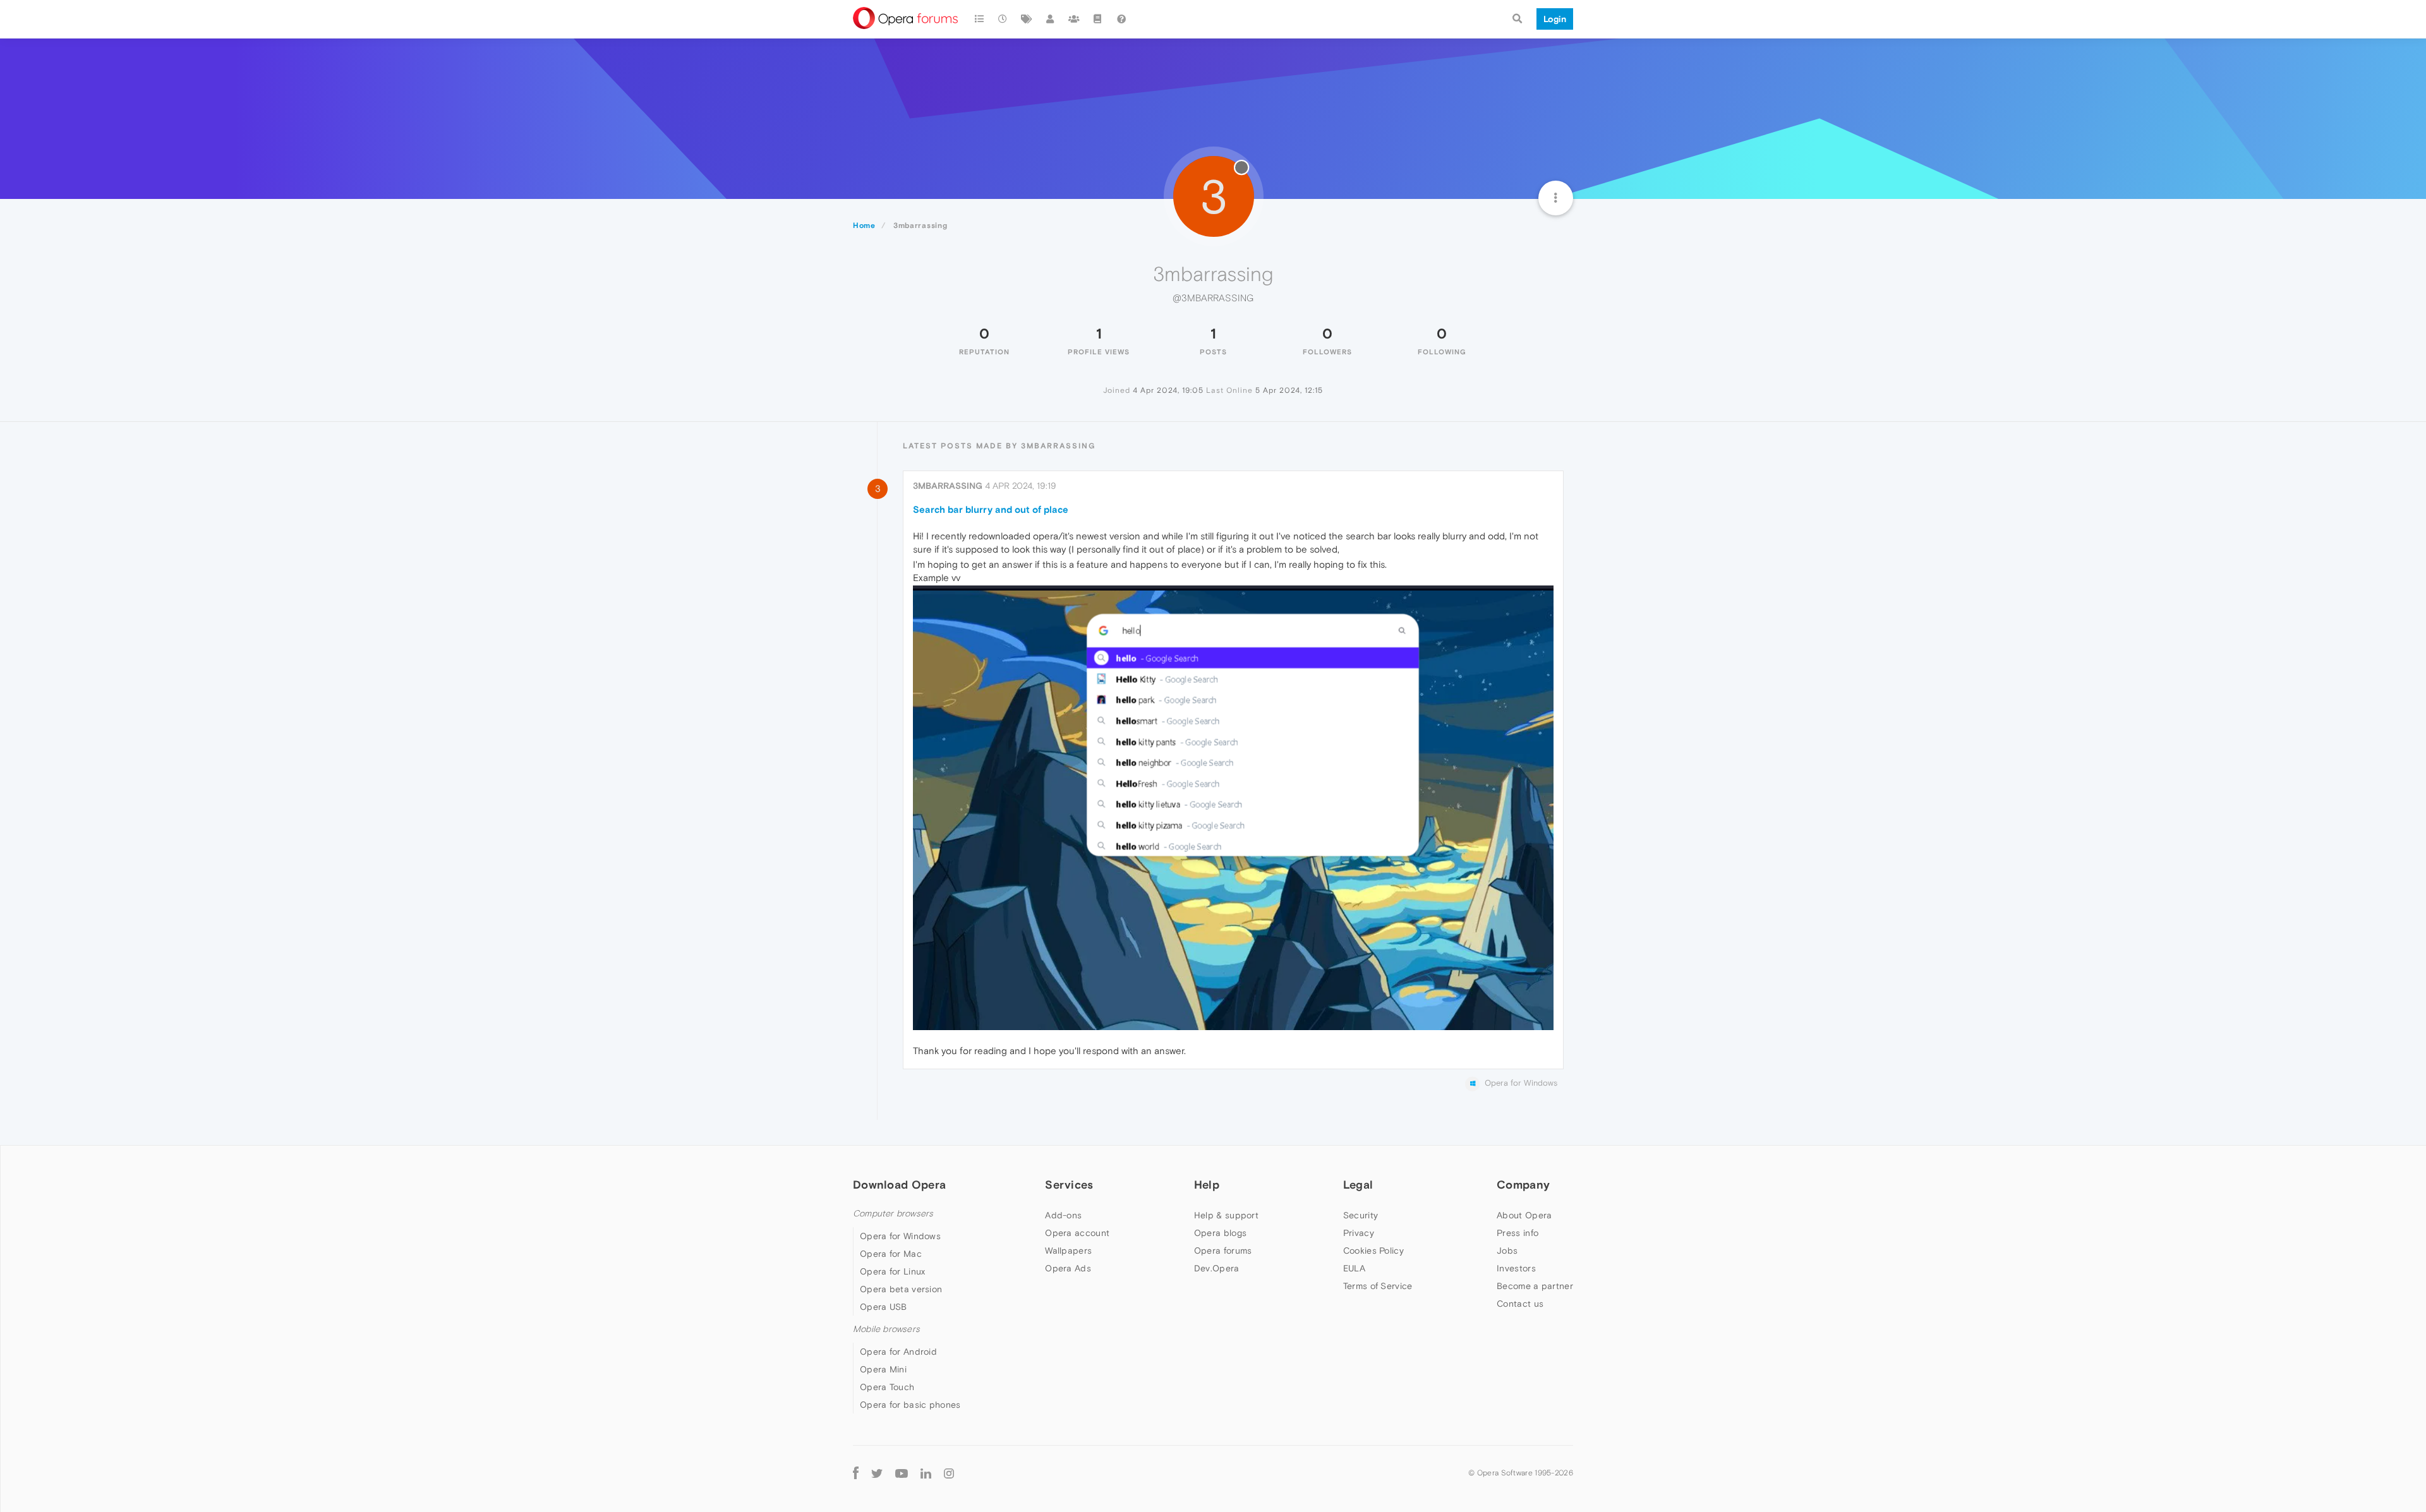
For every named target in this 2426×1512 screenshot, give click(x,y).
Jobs (1507, 1251)
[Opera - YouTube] (902, 1473)
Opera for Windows (900, 1236)
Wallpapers (1068, 1251)
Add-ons (1063, 1215)
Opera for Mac (891, 1254)
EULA (1354, 1268)
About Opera (1524, 1215)
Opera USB (884, 1307)
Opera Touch (887, 1387)
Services (1069, 1185)
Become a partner (1535, 1286)
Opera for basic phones (910, 1405)
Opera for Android (898, 1352)
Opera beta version (901, 1289)
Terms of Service (1378, 1286)
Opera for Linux (893, 1271)
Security (1361, 1215)
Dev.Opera (1217, 1268)
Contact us (1520, 1304)
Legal (1358, 1185)
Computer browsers (893, 1214)
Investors (1516, 1268)
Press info (1518, 1233)
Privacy (1359, 1233)
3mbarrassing (948, 486)
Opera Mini (883, 1369)
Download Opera (899, 1185)
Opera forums (1223, 1251)
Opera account (1077, 1233)
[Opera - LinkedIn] (926, 1473)
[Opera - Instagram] (949, 1473)
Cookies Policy (1373, 1251)
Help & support (1226, 1215)
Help (1207, 1185)
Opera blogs (1220, 1233)
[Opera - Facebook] (856, 1473)
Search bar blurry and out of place (991, 509)
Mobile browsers (886, 1329)
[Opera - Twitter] (877, 1473)
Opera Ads (1068, 1268)
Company (1523, 1185)
